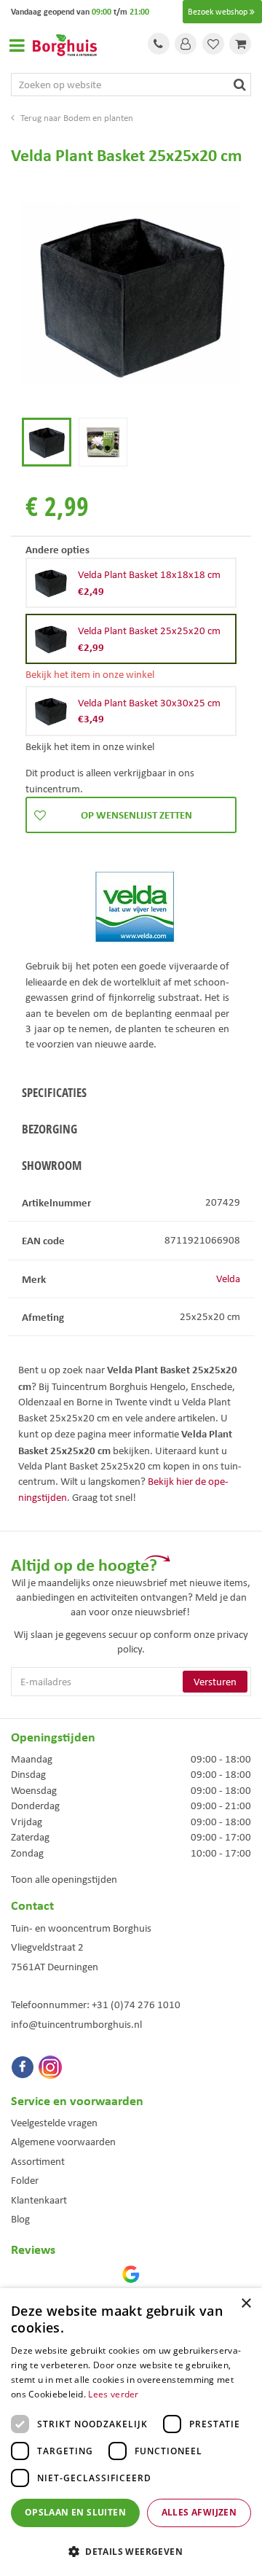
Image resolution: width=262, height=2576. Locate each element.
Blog (20, 2219)
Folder (25, 2180)
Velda (228, 1279)
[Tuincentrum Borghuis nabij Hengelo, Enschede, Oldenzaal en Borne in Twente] (65, 44)
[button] (131, 2551)
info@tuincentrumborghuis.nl (76, 2024)
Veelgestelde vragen (54, 2123)
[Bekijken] (240, 44)
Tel (159, 44)
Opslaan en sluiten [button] (75, 2512)
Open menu (17, 45)
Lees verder (113, 2394)
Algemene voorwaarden (63, 2142)
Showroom (52, 1165)
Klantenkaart (39, 2200)
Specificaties (54, 1092)
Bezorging (49, 1129)
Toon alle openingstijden (64, 1879)
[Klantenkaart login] (186, 44)
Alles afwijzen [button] (199, 2512)
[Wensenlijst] (213, 44)
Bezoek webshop (218, 12)
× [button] (246, 2304)
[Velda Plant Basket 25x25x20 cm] (131, 294)
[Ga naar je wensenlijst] (213, 44)
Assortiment (38, 2161)
